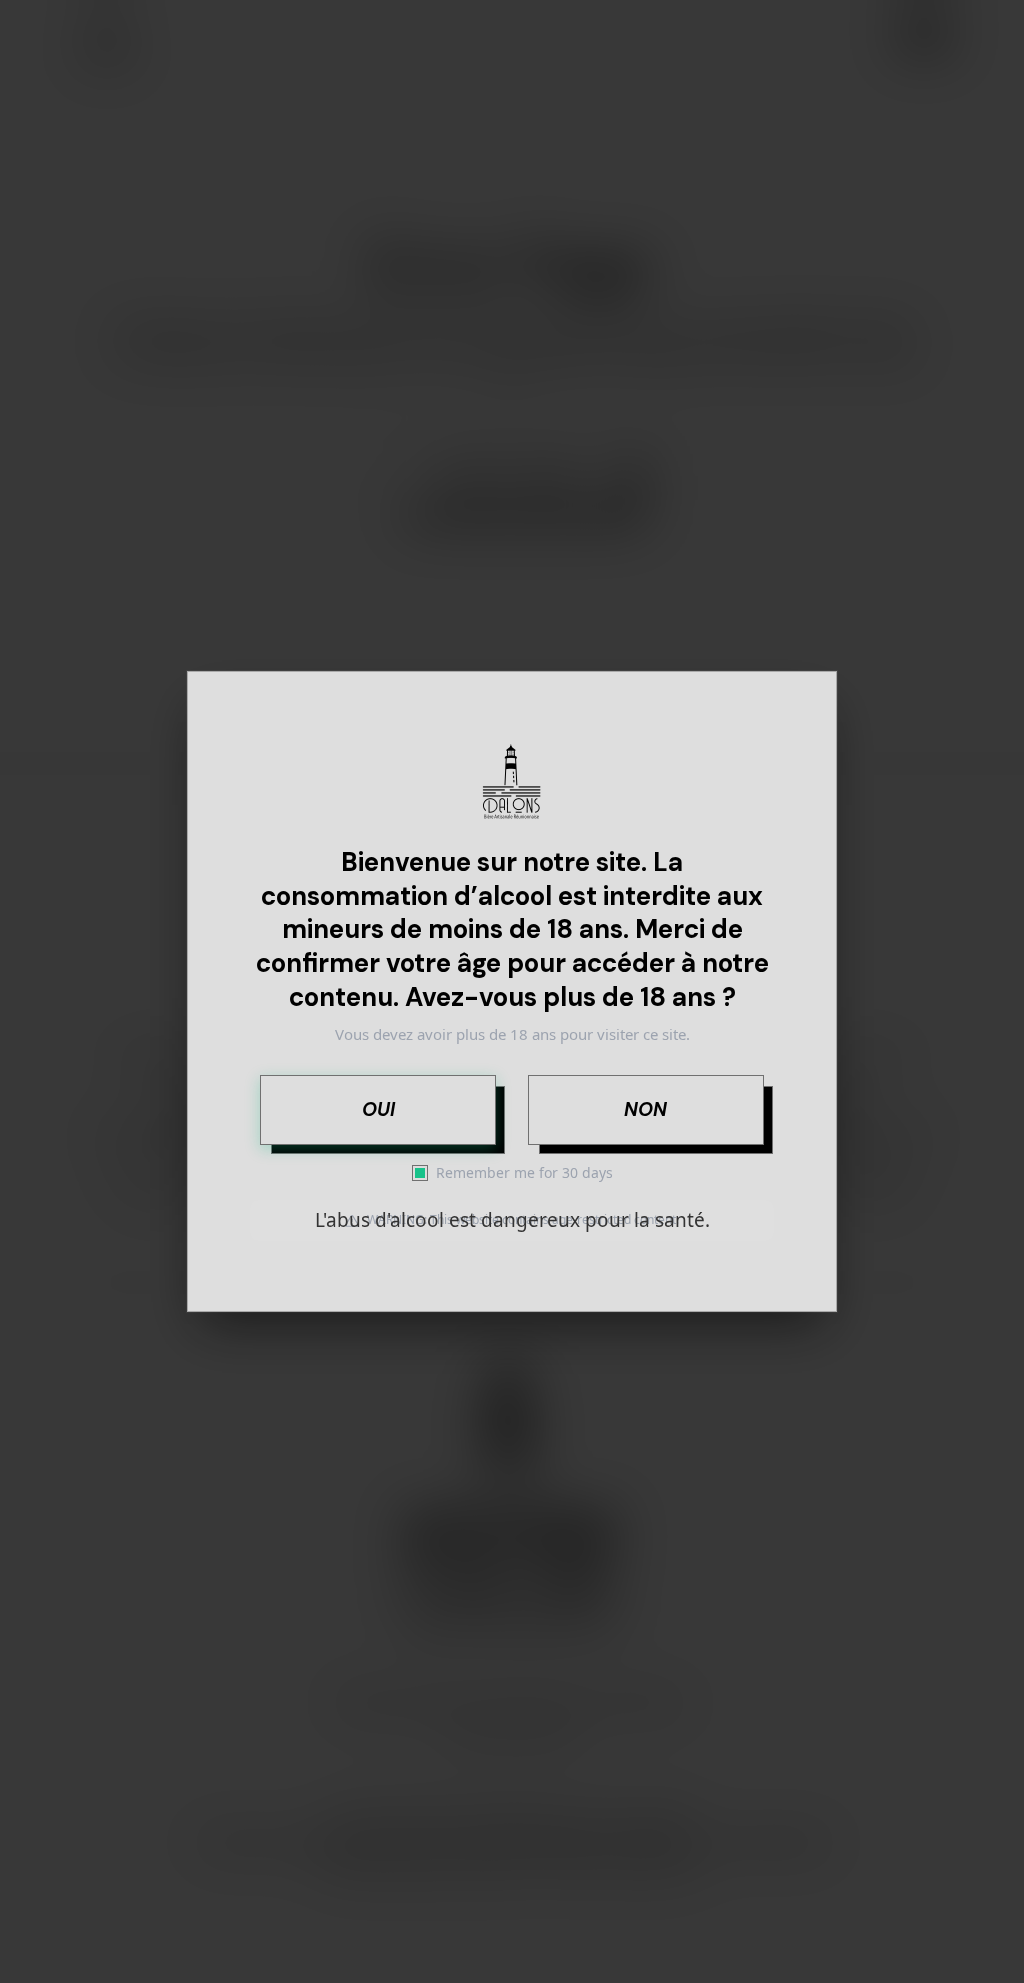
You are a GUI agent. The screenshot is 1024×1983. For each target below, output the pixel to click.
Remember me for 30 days (524, 1172)
